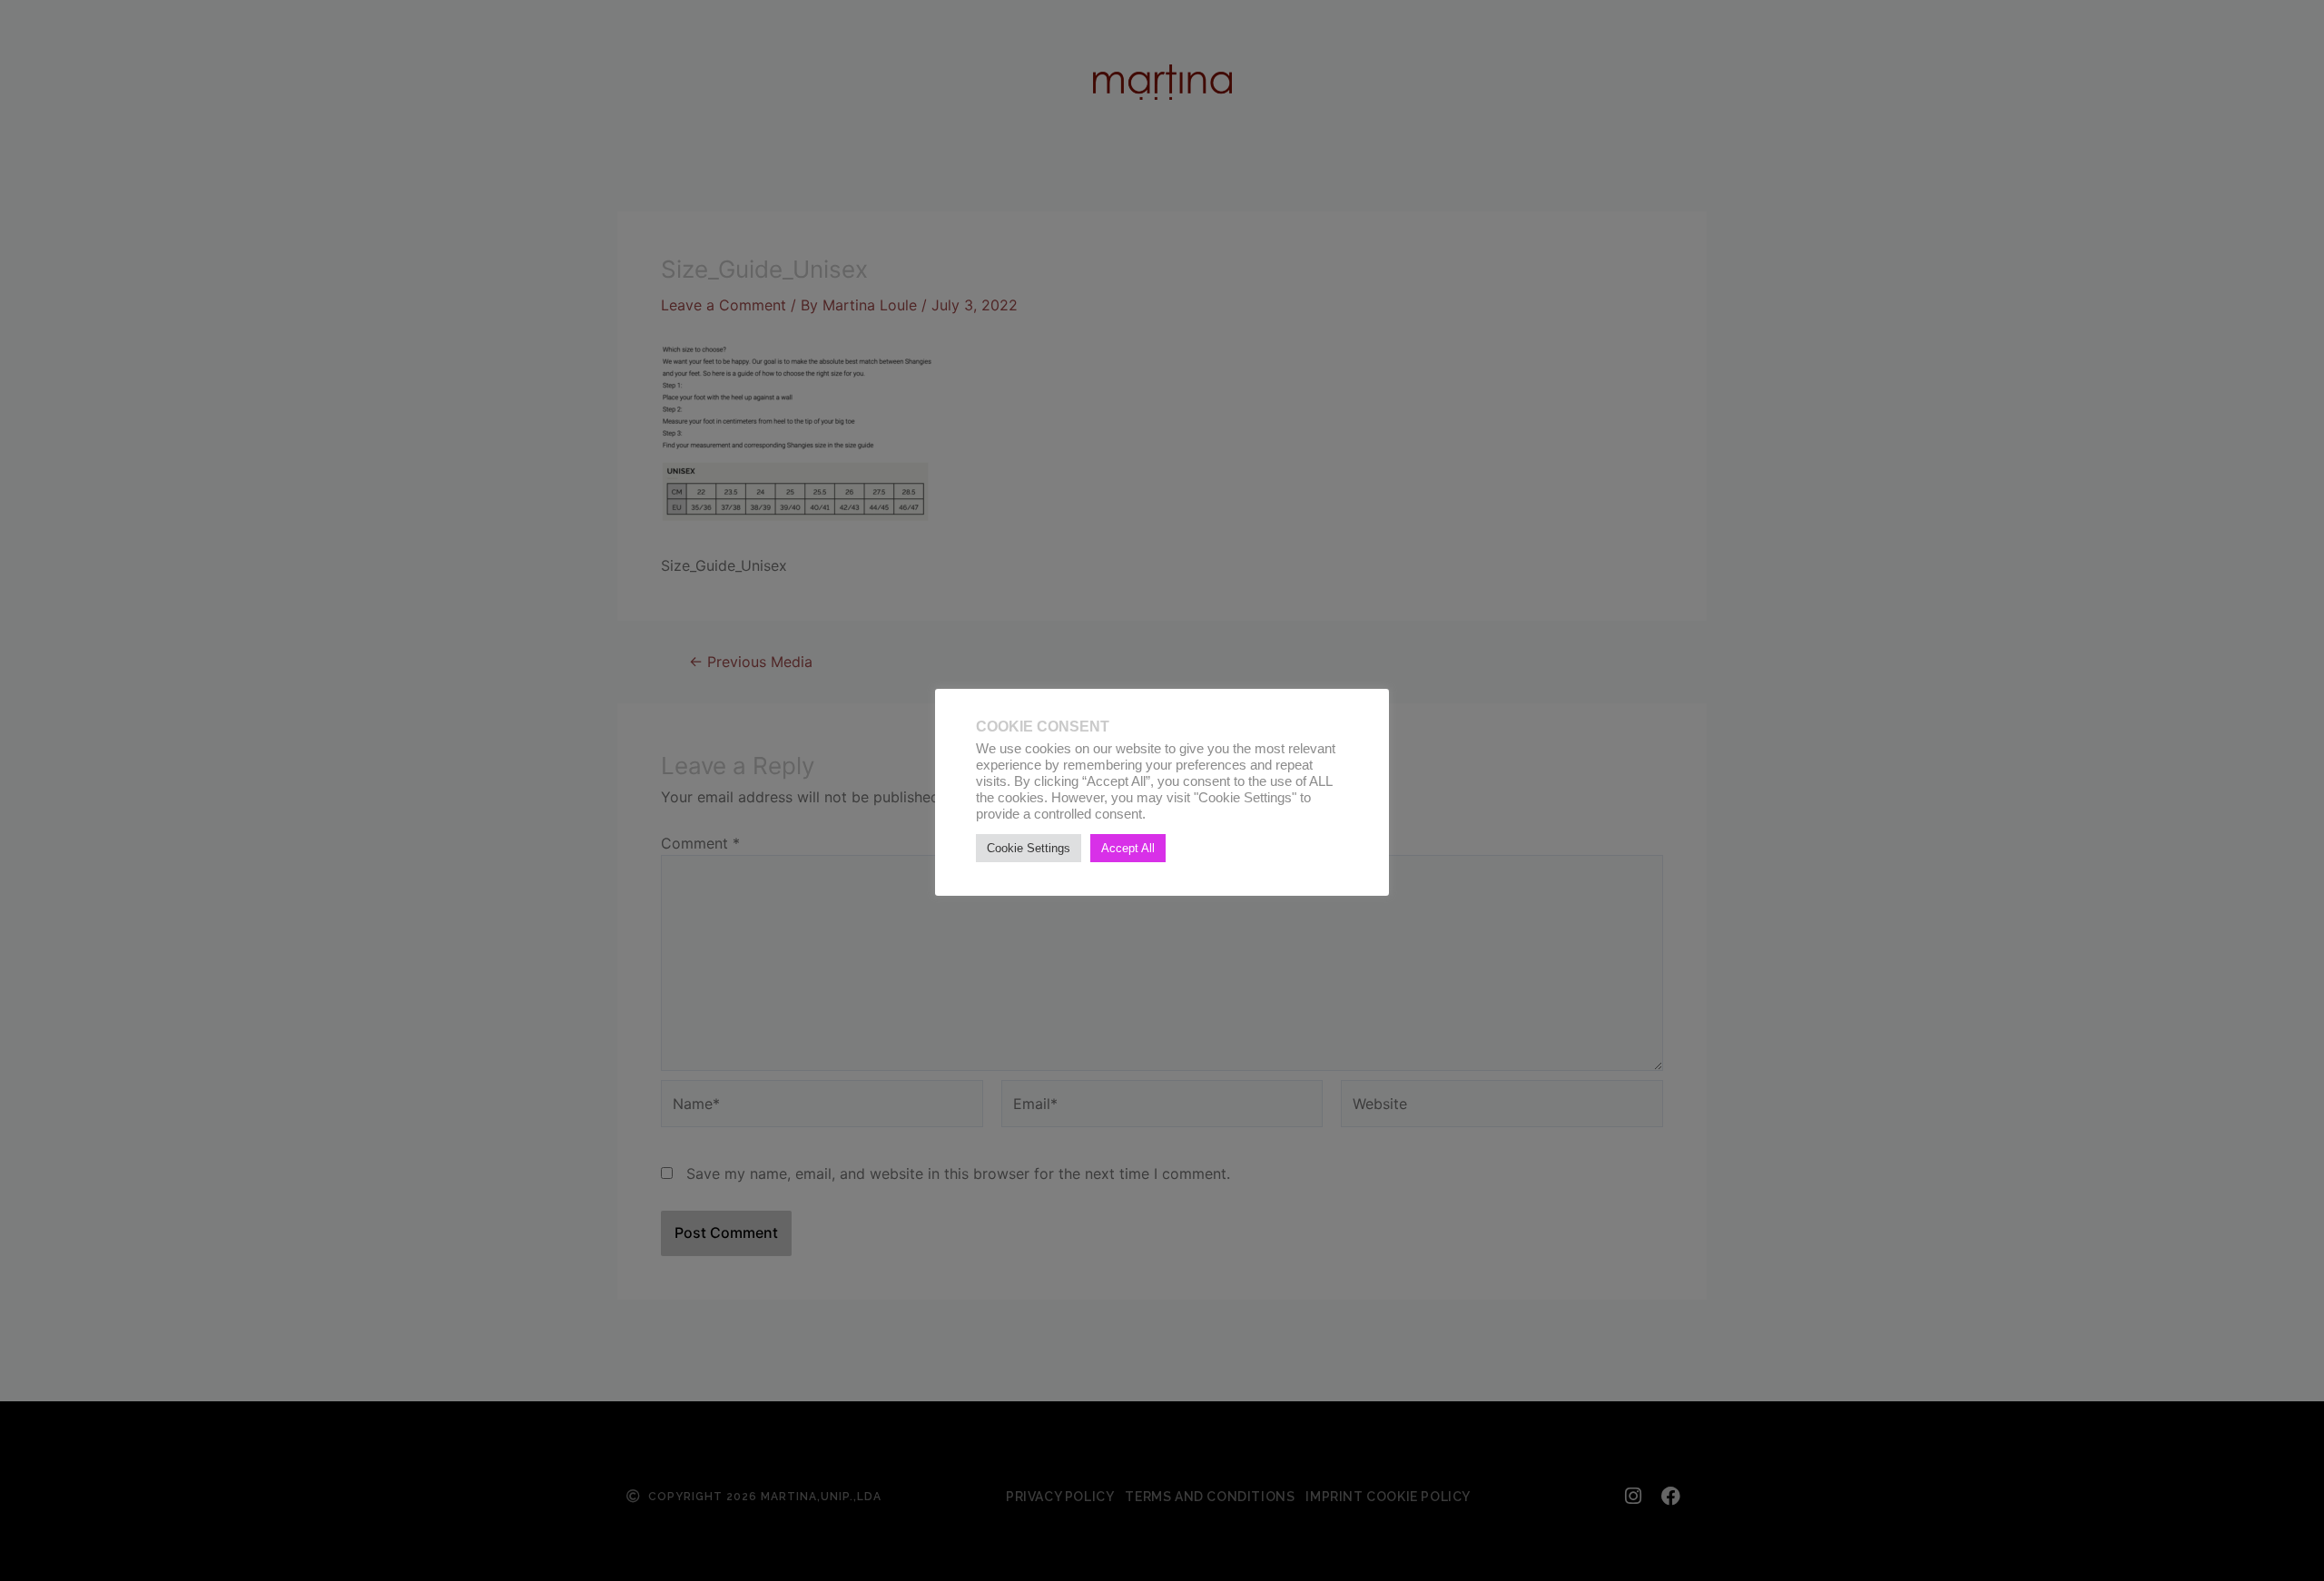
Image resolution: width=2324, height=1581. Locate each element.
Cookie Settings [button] (1029, 848)
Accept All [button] (1128, 848)
